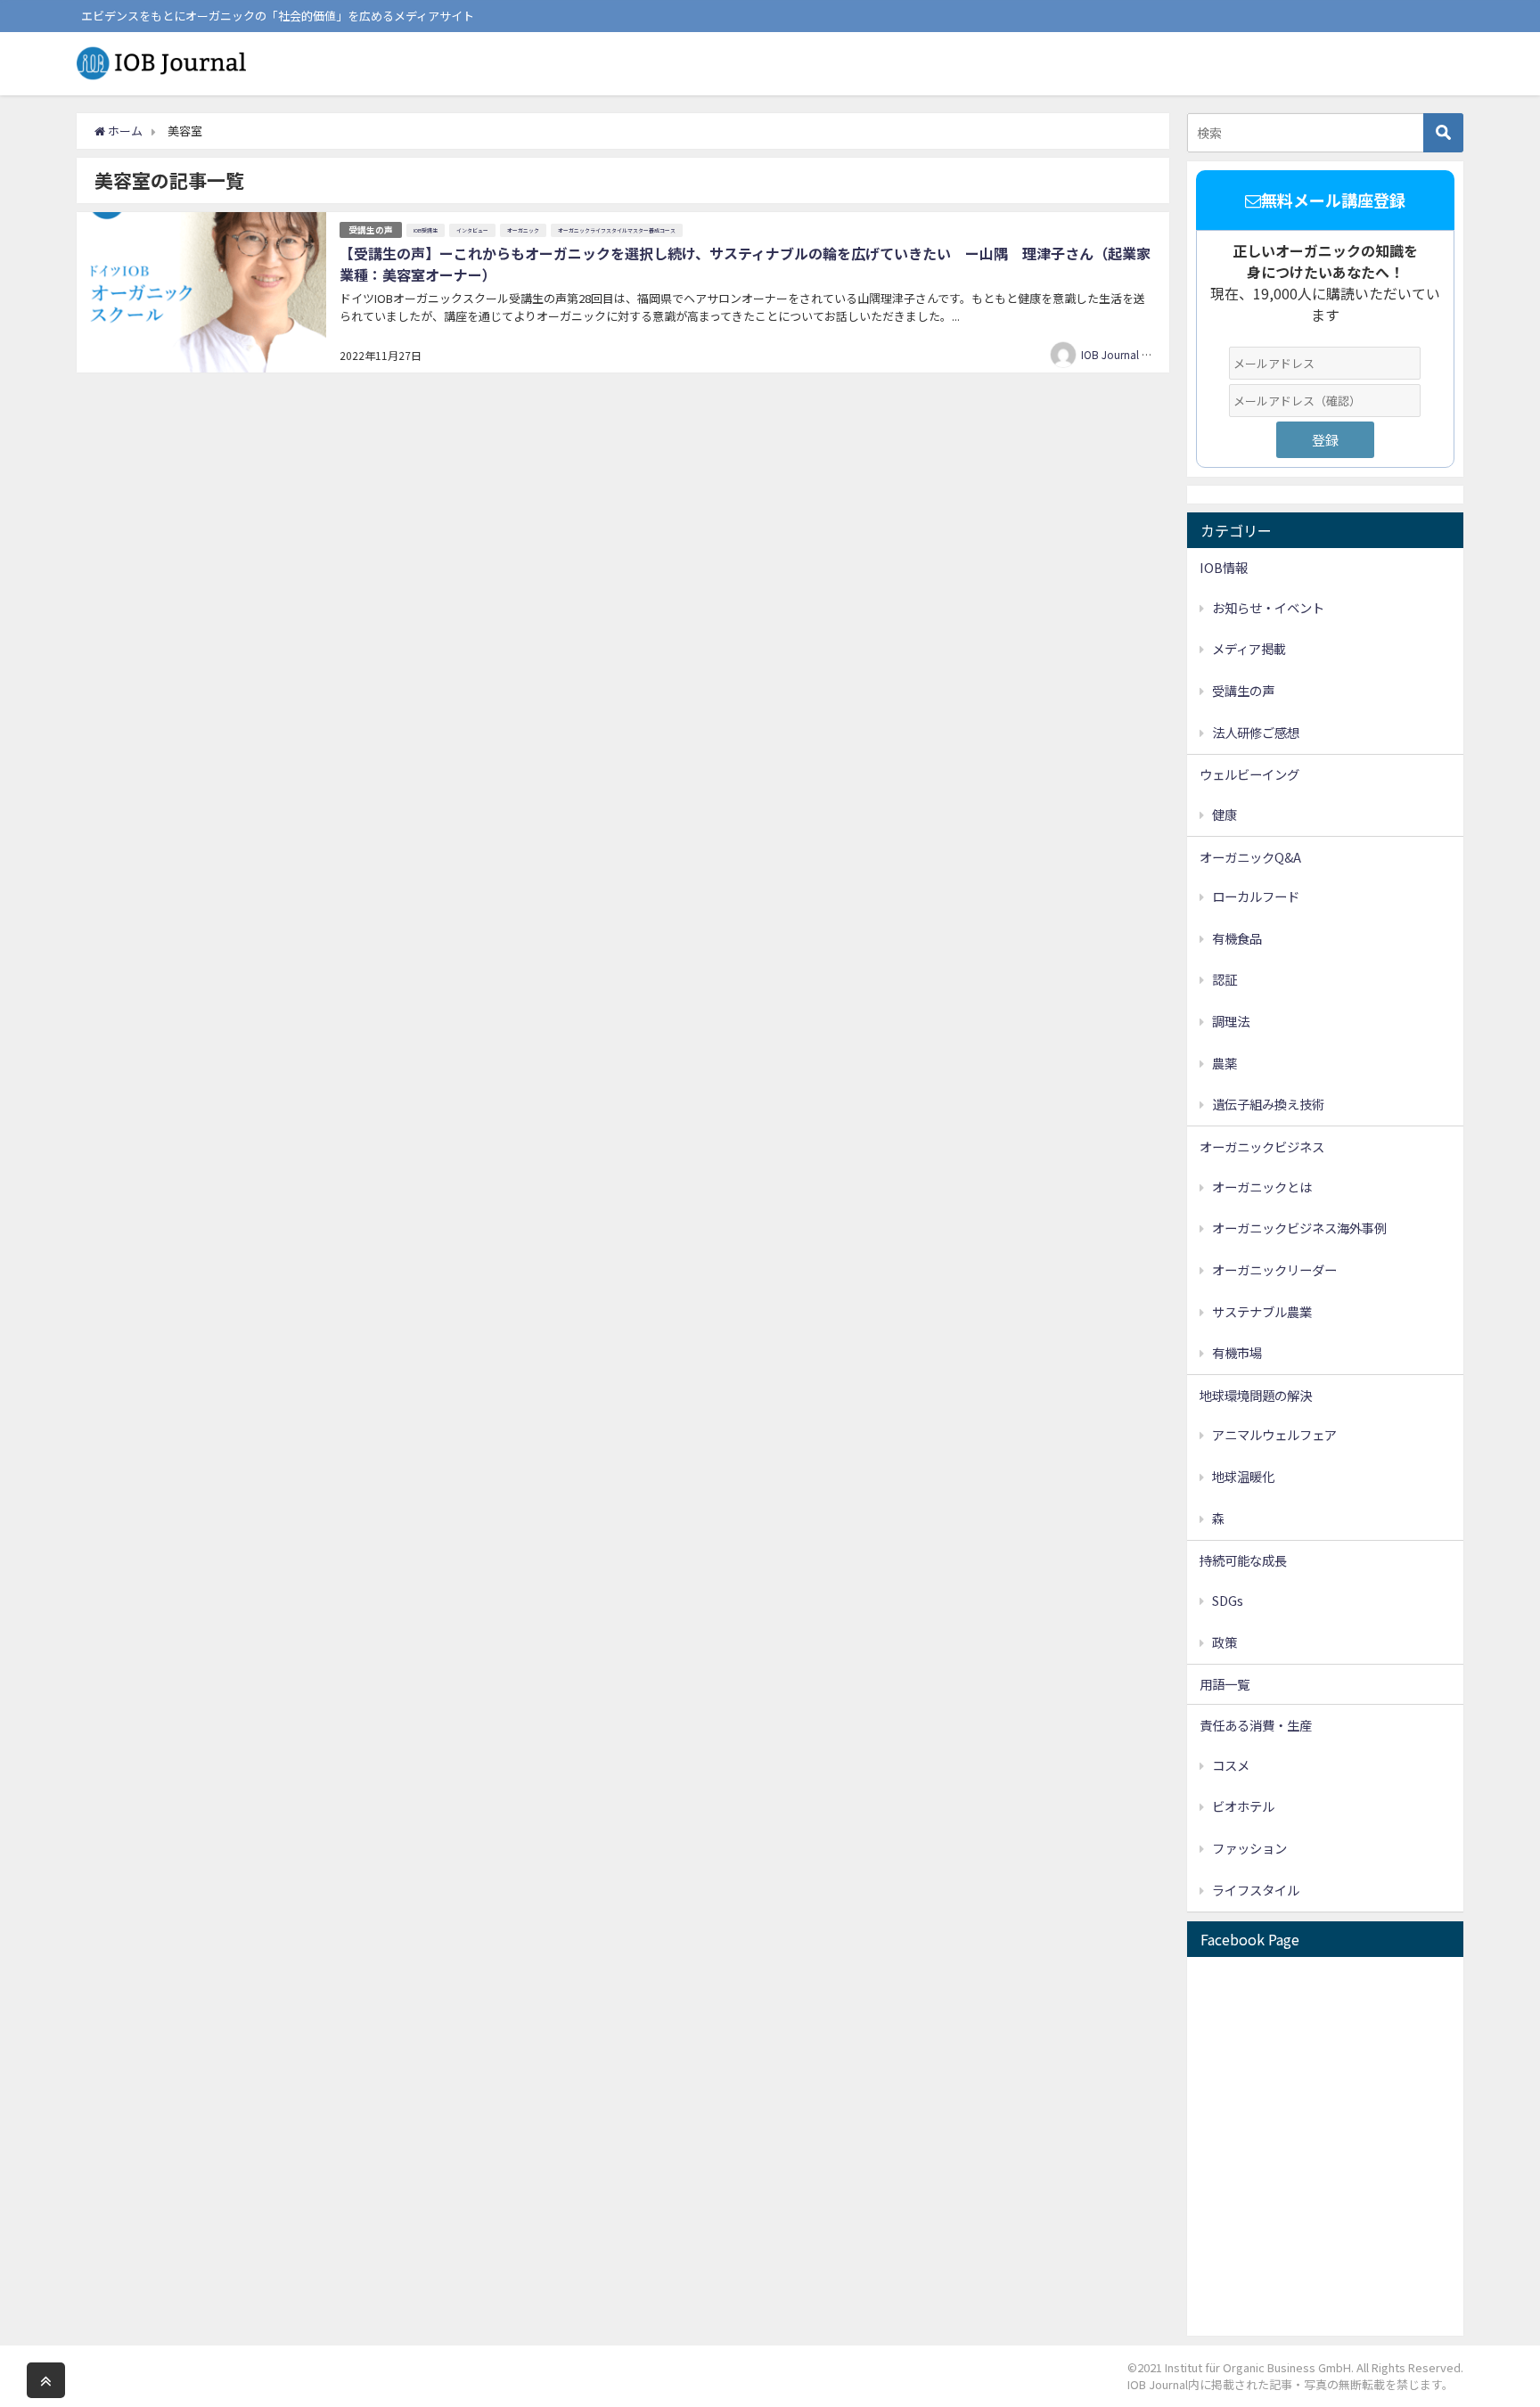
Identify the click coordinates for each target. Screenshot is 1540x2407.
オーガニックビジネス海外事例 (1299, 1228)
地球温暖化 (1243, 1476)
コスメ (1231, 1765)
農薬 (1225, 1063)
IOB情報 (1224, 567)
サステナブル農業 (1262, 1311)
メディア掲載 (1249, 648)
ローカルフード (1256, 896)
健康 (1225, 814)
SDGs (1228, 1600)
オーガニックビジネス (1262, 1146)
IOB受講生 (426, 230)
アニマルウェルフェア (1274, 1434)
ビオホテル (1243, 1806)
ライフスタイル (1256, 1890)
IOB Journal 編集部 (1127, 354)
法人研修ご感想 (1256, 732)
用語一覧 (1225, 1684)
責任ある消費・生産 (1256, 1725)
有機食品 (1237, 938)
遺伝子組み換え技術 (1268, 1104)
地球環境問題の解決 (1256, 1395)
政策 (1225, 1642)
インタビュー (472, 230)
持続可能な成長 (1243, 1560)
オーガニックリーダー (1274, 1269)
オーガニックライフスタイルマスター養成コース (617, 230)
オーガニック (523, 230)
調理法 (1231, 1021)
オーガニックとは (1262, 1187)
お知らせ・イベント (1268, 607)
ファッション (1249, 1848)
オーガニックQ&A (1250, 857)
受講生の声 (371, 230)
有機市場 (1237, 1352)
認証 (1225, 979)
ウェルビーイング (1249, 774)
